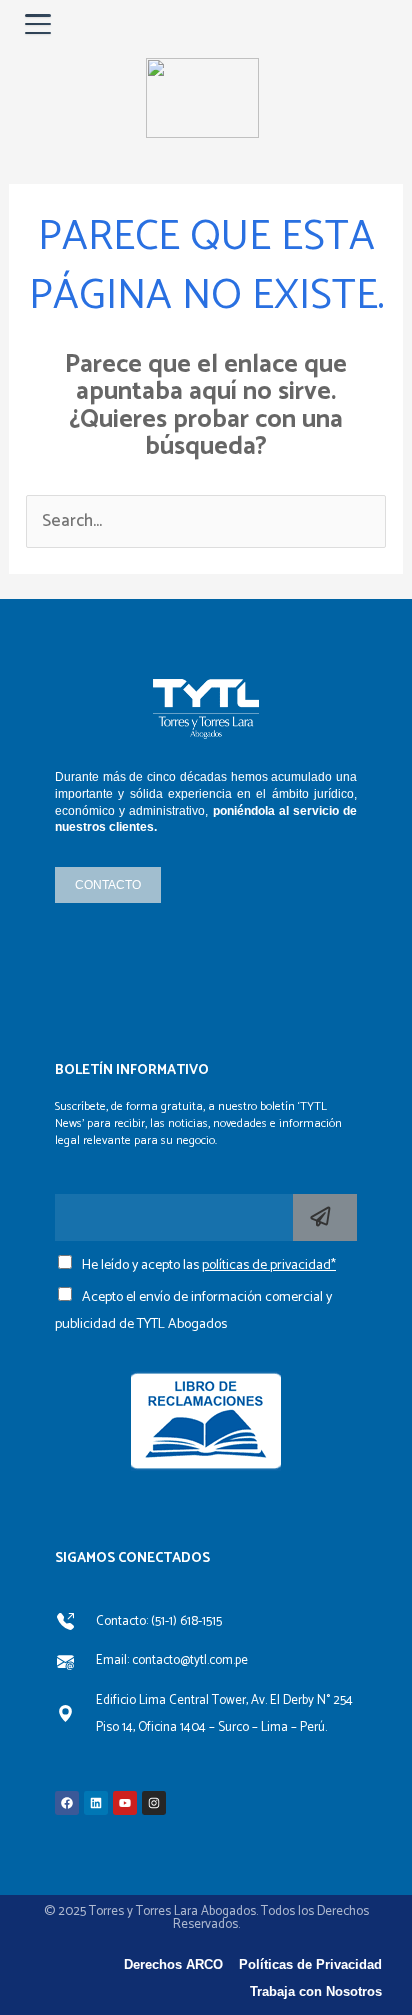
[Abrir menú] (38, 24)
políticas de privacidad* (269, 1265)
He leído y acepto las (209, 1265)
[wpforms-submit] (325, 1217)
